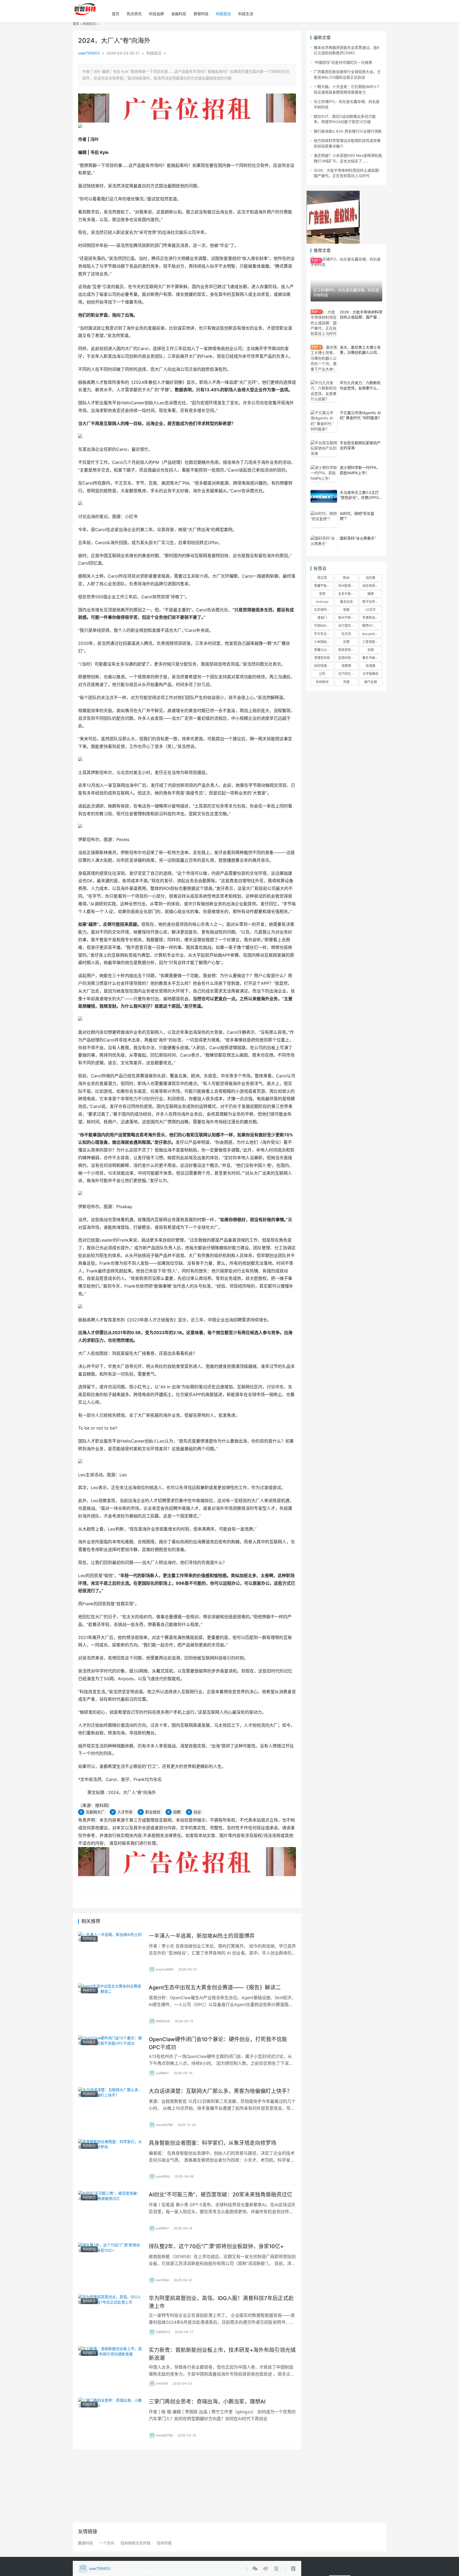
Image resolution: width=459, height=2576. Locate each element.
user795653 (89, 53)
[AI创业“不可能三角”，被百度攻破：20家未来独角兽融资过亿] (111, 2211)
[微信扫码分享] (256, 2569)
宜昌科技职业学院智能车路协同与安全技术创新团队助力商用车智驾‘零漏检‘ (348, 658)
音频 (322, 594)
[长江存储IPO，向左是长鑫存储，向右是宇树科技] (346, 279)
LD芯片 (371, 610)
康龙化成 (346, 602)
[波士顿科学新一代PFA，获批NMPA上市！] (324, 473)
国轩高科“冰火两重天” (358, 538)
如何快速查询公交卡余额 (324, 666)
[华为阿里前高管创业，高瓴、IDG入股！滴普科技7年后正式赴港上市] (111, 2315)
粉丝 (346, 578)
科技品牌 (156, 14)
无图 (371, 650)
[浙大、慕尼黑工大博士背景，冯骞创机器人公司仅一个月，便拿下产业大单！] (324, 358)
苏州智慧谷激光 (348, 586)
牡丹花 (346, 634)
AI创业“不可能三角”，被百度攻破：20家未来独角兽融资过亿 (220, 2195)
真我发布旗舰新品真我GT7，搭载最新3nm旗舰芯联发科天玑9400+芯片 (348, 650)
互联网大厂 (95, 1812)
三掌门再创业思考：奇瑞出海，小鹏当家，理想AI (207, 2402)
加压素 (371, 578)
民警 (346, 642)
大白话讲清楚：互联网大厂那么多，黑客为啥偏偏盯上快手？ (220, 2091)
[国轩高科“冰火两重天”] (324, 544)
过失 (322, 674)
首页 (116, 14)
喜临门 (322, 618)
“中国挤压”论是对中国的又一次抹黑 (343, 62)
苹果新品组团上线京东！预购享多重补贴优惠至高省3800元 (372, 618)
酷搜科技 (86, 2543)
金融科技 (179, 14)
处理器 (371, 666)
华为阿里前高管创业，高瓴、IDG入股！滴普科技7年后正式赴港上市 (221, 2302)
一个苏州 (107, 2543)
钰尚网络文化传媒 (135, 2543)
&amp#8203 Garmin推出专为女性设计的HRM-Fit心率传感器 (372, 634)
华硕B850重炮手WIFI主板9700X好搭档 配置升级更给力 (324, 626)
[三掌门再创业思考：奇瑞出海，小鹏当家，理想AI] (111, 2418)
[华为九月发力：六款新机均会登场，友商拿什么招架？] (324, 391)
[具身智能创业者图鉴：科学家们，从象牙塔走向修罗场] (111, 2159)
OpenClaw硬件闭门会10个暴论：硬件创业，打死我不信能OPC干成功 (218, 2043)
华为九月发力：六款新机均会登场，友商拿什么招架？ (360, 388)
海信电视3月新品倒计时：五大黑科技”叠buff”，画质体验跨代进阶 (372, 586)
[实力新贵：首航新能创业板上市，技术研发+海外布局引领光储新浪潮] (111, 2367)
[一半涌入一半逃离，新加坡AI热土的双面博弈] (111, 1952)
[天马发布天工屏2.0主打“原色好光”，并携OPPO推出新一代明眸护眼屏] (324, 496)
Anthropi (322, 602)
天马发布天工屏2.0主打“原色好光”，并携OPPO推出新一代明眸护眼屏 (359, 498)
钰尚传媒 (164, 2543)
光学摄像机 (371, 674)
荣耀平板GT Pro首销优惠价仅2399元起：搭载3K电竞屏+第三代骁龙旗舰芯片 (324, 586)
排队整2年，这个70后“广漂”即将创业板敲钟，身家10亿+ (216, 2246)
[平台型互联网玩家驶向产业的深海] (324, 449)
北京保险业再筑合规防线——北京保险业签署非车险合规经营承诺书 (324, 610)
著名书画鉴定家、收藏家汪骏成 (372, 658)
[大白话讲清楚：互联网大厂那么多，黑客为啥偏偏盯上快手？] (111, 2108)
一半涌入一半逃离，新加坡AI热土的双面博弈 (202, 1936)
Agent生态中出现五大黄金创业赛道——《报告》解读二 (215, 1987)
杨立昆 (322, 578)
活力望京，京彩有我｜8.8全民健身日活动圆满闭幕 (348, 626)
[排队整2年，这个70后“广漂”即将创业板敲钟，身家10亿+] (111, 2263)
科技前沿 (223, 14)
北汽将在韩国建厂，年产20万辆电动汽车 (348, 674)
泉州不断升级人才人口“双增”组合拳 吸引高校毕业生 (348, 618)
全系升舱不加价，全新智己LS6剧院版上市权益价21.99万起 (348, 594)
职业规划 (153, 1812)
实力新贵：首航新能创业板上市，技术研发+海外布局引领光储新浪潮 (222, 2354)
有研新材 (322, 682)
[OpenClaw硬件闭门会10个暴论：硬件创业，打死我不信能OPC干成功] (111, 2056)
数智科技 (201, 14)
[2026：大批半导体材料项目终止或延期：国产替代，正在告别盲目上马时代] (324, 323)
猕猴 (346, 610)
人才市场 (125, 1812)
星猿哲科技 (322, 658)
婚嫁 (371, 594)
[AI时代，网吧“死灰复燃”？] (324, 519)
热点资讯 (134, 14)
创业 (197, 1812)
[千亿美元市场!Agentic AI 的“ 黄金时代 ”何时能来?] (324, 421)
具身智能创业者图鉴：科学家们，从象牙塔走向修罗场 (212, 2143)
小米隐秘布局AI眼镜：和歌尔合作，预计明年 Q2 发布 (324, 642)
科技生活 (246, 14)
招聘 (177, 1812)
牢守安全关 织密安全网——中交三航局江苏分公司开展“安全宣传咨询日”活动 (324, 634)
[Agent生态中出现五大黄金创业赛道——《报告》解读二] (111, 2004)
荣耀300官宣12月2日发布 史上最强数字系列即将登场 (324, 650)
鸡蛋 (346, 682)
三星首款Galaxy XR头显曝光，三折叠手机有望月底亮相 (372, 642)
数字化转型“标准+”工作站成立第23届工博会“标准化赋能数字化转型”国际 (372, 602)
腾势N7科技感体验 (372, 626)
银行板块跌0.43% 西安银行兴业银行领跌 (348, 131)
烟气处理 (371, 682)
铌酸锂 (346, 666)
